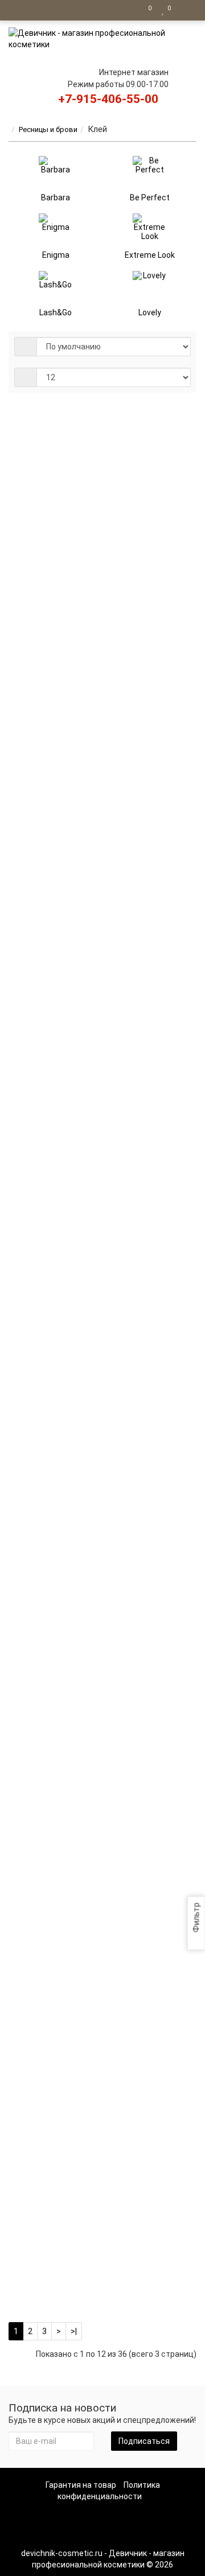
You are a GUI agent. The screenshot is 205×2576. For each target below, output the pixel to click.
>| (74, 2331)
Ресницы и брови (48, 129)
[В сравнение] (164, 521)
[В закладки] (148, 521)
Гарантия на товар (81, 2485)
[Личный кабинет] (185, 10)
